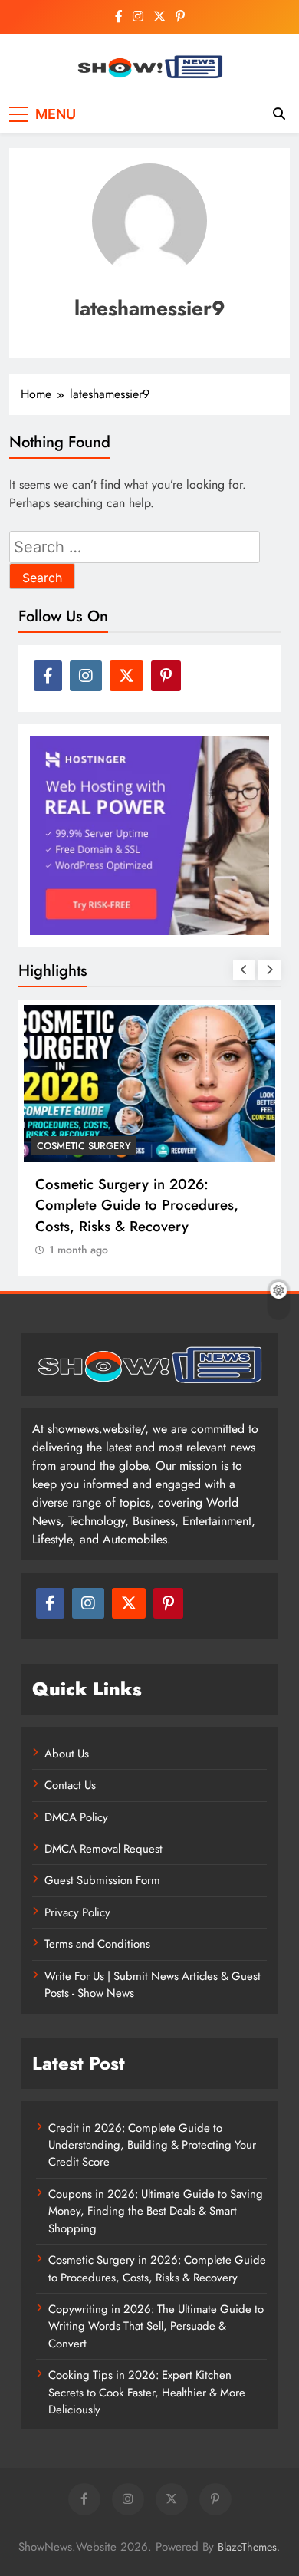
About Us (67, 1754)
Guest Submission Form (102, 1880)
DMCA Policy (76, 1817)
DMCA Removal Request (103, 1849)
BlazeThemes (247, 2547)
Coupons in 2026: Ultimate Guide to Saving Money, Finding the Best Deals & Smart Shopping (156, 2211)
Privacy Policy (77, 1912)
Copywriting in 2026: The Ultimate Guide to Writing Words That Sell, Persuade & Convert (156, 2326)
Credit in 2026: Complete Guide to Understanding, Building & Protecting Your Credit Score (152, 2145)
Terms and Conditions (97, 1944)
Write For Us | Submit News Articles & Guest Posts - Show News (153, 1985)
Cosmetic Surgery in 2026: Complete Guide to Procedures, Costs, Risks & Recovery (137, 1205)
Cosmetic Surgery (84, 1146)
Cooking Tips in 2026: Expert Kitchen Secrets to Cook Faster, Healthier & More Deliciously (147, 2392)
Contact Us (70, 1785)
